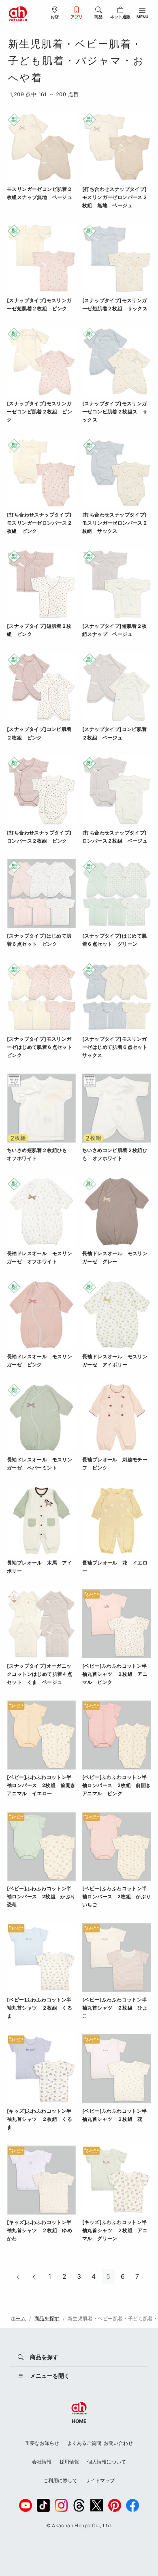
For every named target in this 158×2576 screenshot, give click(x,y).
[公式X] (97, 2505)
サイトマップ (100, 2480)
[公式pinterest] (115, 2505)
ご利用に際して (60, 2480)
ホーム (18, 2318)
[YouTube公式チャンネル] (26, 2505)
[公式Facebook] (132, 2505)
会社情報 (42, 2462)
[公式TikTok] (43, 2505)
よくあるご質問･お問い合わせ (100, 2443)
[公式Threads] (79, 2505)
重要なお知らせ (42, 2443)
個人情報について (107, 2462)
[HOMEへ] (18, 13)
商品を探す (47, 2318)
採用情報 (69, 2462)
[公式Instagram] (61, 2505)
